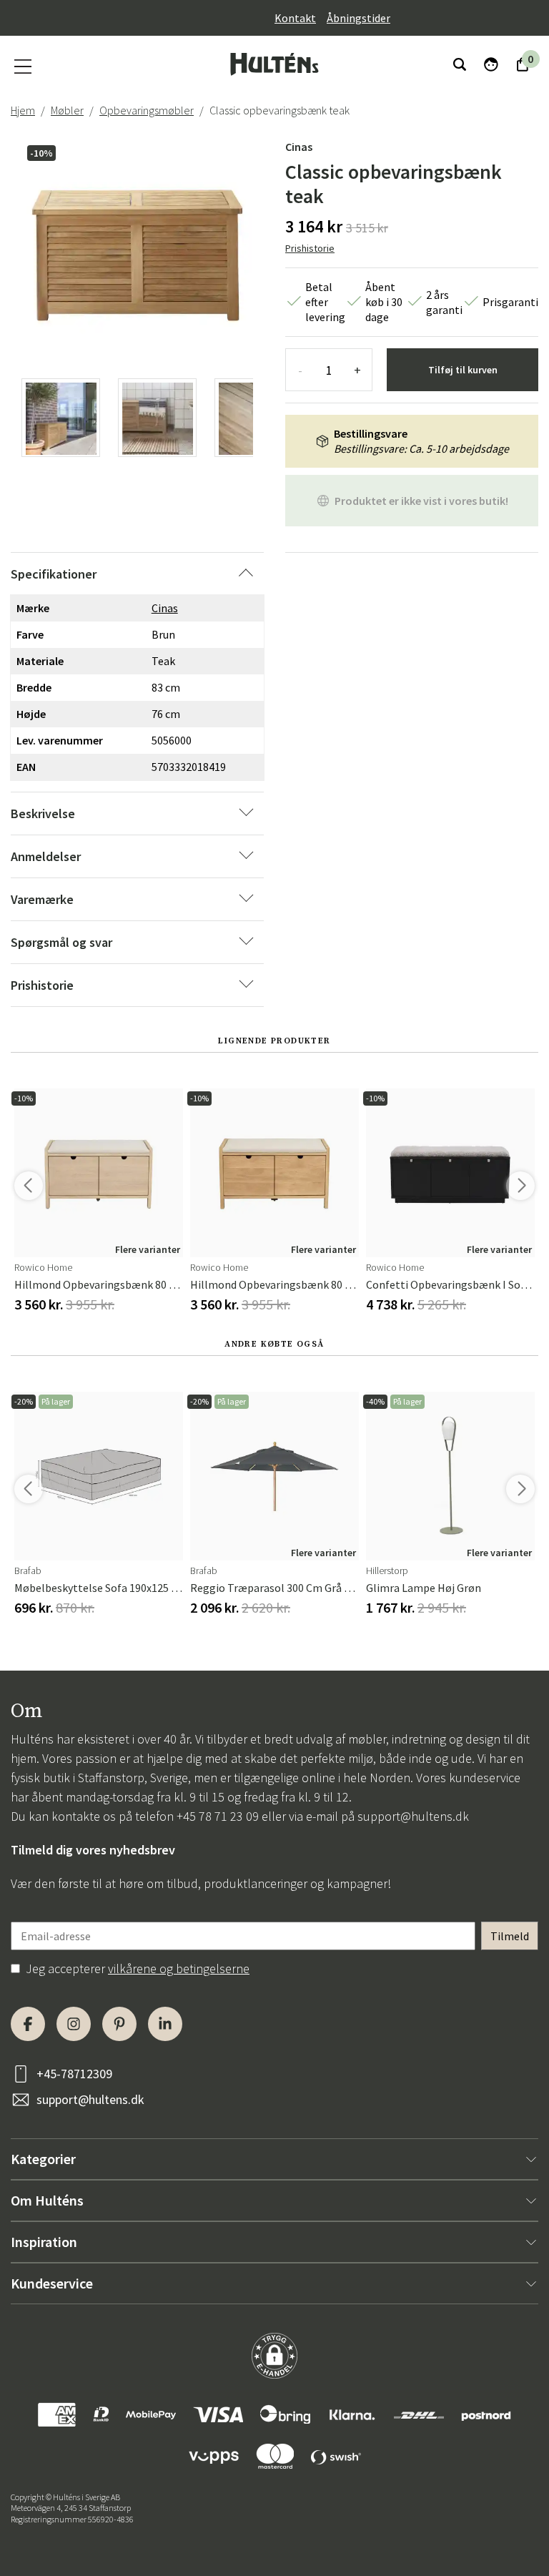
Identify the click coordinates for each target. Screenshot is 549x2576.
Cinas (299, 147)
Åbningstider (358, 18)
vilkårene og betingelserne (179, 1968)
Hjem (23, 110)
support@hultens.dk (413, 1816)
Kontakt (295, 18)
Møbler (67, 110)
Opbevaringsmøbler (147, 110)
